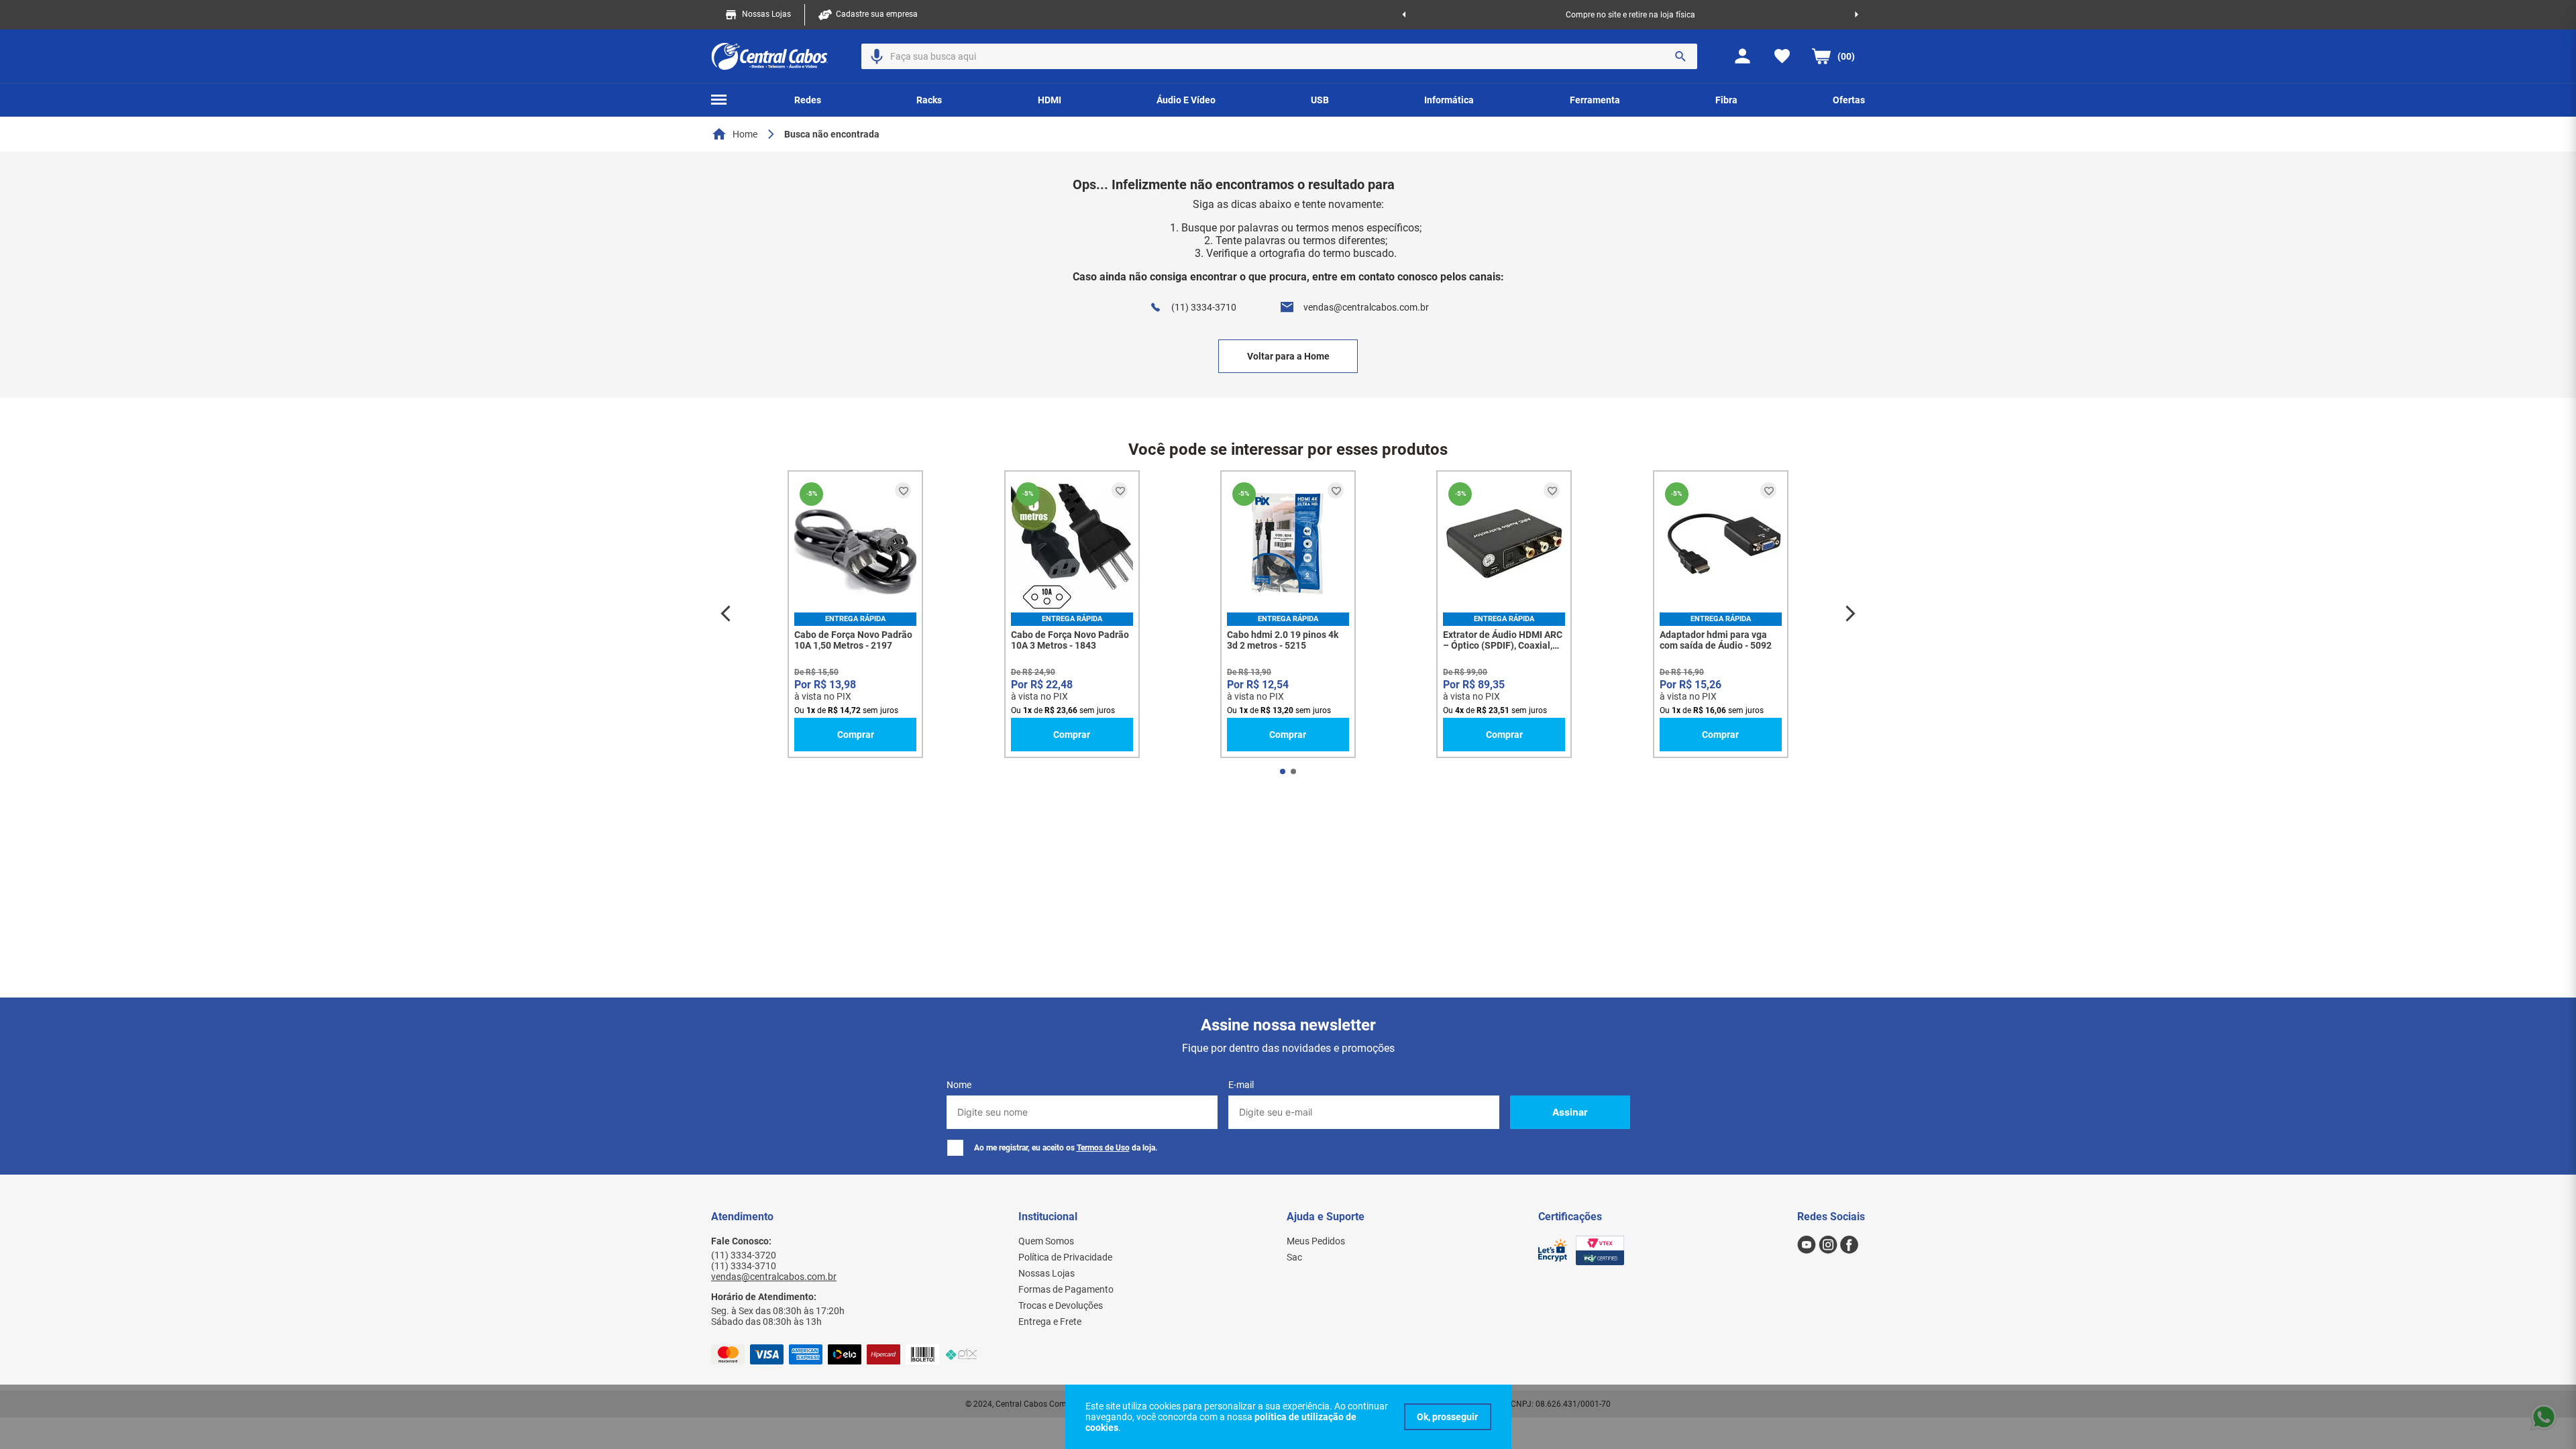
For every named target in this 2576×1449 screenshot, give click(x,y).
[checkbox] (955, 1148)
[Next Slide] (1857, 15)
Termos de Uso (1103, 1148)
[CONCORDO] (1448, 1417)
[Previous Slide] (1404, 15)
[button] (877, 56)
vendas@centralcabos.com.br (1366, 307)
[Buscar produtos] (1680, 56)
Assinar (1570, 1112)
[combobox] (1279, 56)
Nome (959, 1085)
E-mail (1241, 1085)
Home (745, 134)
